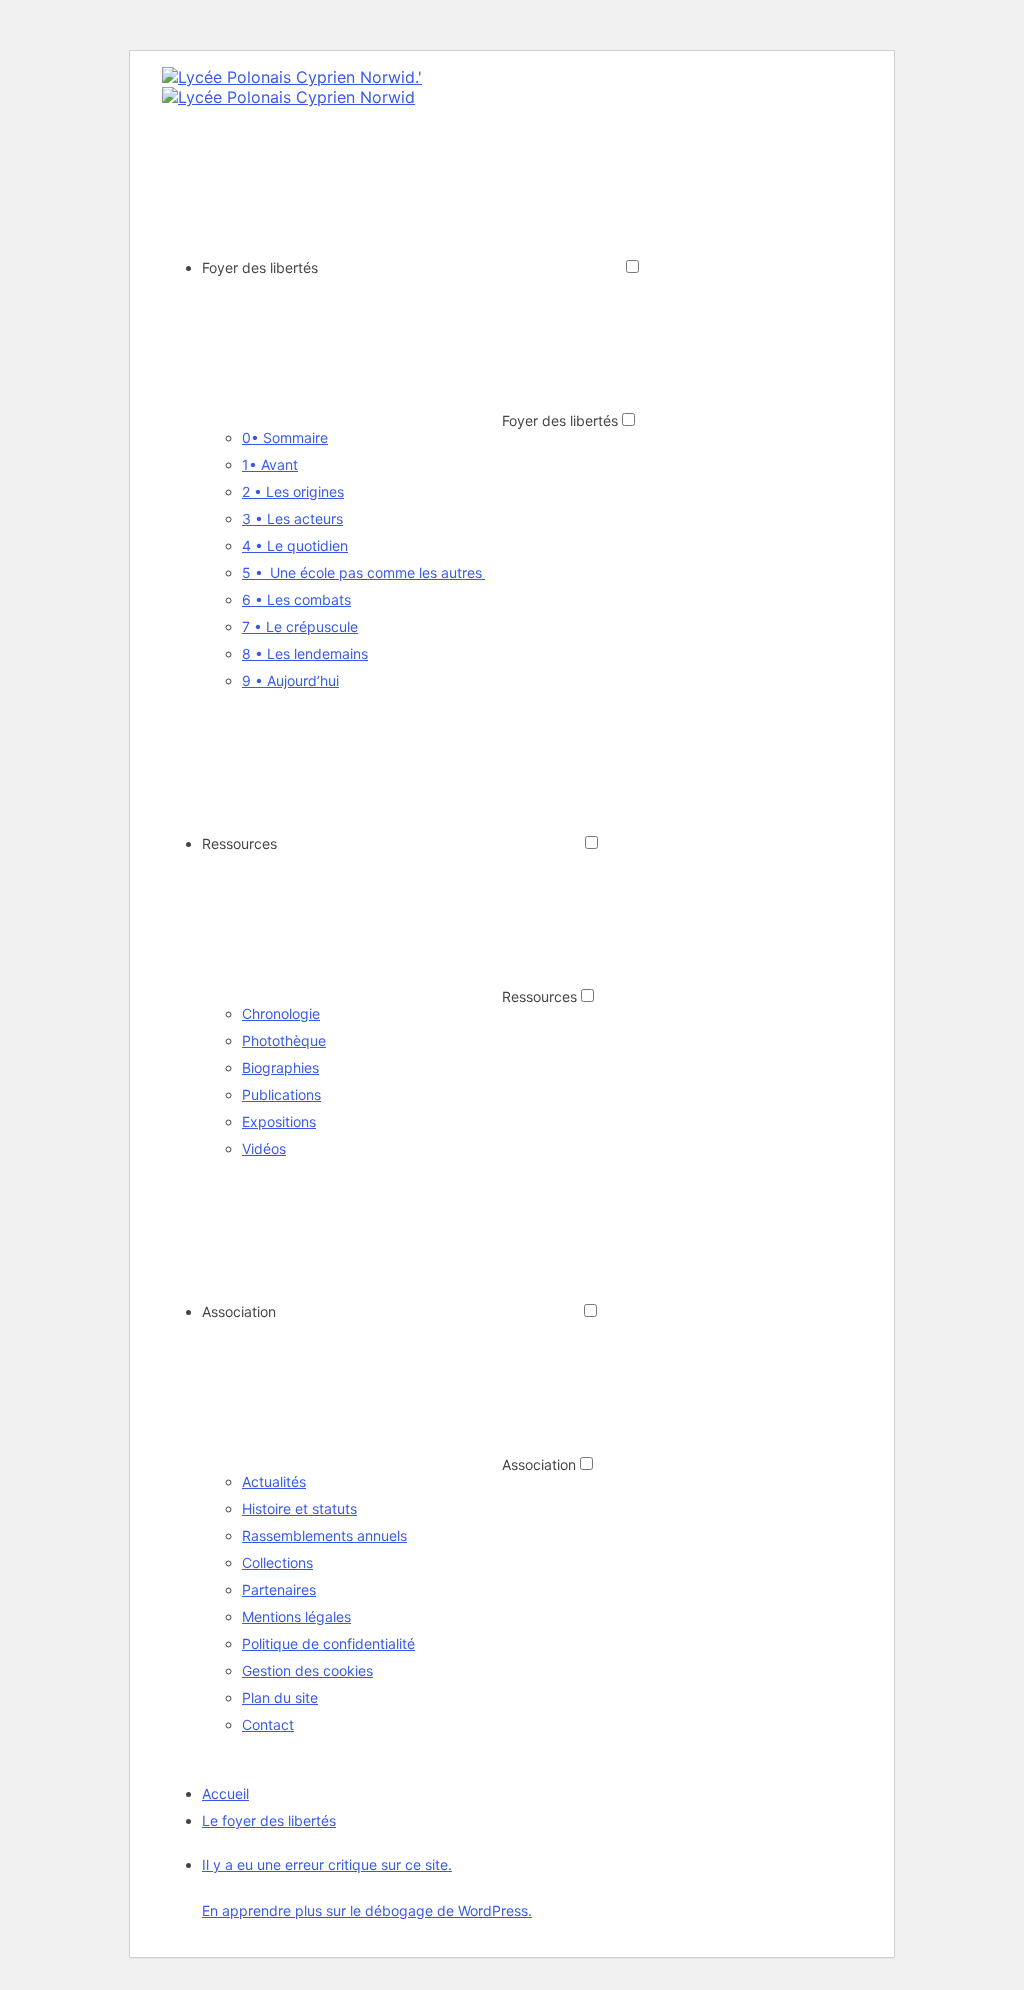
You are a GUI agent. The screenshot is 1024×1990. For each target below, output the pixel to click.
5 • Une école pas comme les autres (363, 572)
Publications (281, 1094)
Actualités (274, 1481)
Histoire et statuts (299, 1508)
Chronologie (281, 1013)
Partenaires (279, 1589)
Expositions (279, 1121)
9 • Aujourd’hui (290, 680)
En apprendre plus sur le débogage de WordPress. (367, 1910)
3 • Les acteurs (292, 518)
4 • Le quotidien (295, 545)
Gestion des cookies (307, 1670)
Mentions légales (296, 1616)
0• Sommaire (285, 437)
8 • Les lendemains (305, 653)
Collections (277, 1562)
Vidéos (264, 1148)
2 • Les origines (293, 491)
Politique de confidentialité (328, 1643)
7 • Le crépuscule (300, 626)
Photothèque (284, 1040)
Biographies (280, 1067)
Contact (268, 1724)
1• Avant (270, 464)
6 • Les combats (296, 599)
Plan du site (280, 1697)
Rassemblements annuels (324, 1535)
